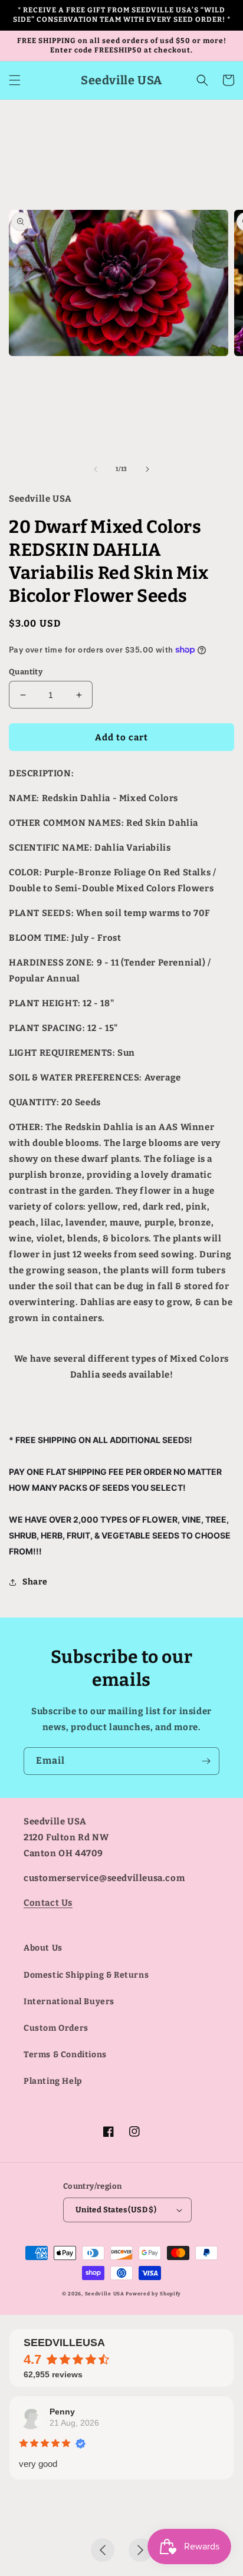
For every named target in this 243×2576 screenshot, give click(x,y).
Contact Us (48, 1903)
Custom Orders (56, 2028)
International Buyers (69, 2002)
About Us (43, 1948)
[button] (15, 80)
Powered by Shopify (153, 2294)
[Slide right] (147, 469)
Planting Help (53, 2081)
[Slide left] (96, 469)
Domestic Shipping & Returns (86, 1975)
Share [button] (35, 1582)
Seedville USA (105, 2294)
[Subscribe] (206, 1761)
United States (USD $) (116, 2210)
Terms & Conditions (65, 2055)
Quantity (26, 672)
